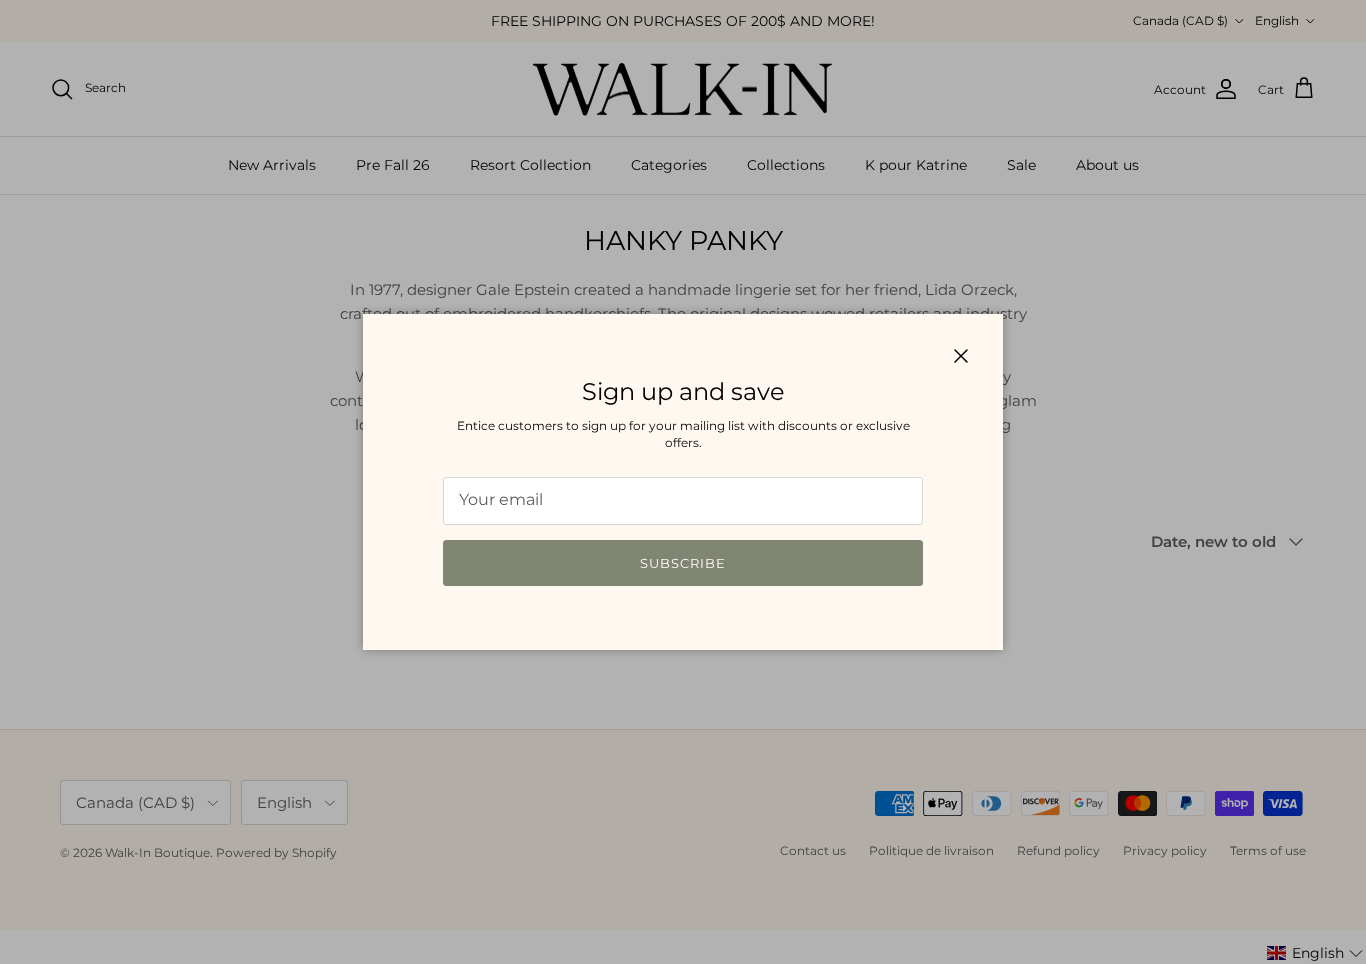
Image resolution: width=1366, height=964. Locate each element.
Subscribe (683, 563)
